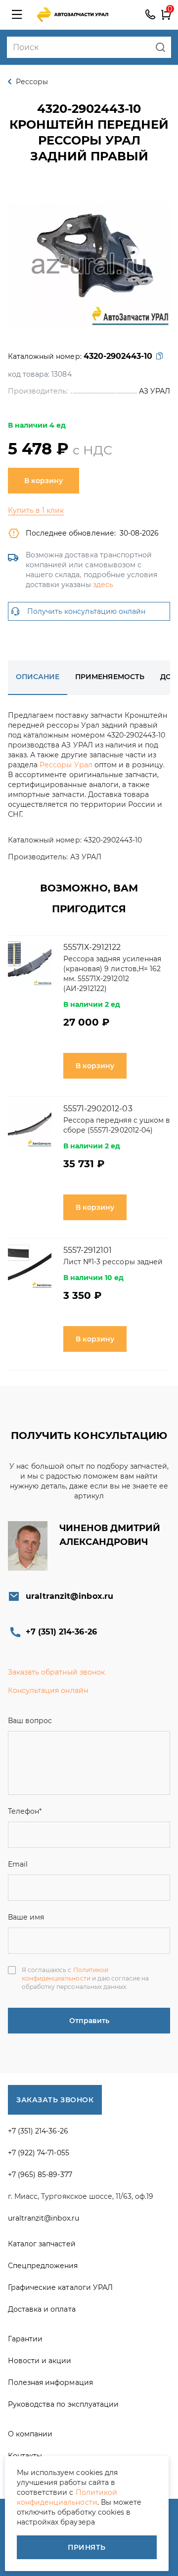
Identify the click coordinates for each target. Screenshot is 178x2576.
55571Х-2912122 (92, 947)
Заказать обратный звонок (56, 1672)
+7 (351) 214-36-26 (150, 15)
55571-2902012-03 (98, 1109)
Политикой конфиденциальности (65, 1974)
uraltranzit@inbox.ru (69, 1596)
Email (18, 1864)
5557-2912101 (88, 1250)
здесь (103, 585)
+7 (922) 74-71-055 (39, 2153)
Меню (17, 15)
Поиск (160, 47)
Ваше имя (26, 1917)
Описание (38, 677)
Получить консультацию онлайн (86, 611)
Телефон (25, 1811)
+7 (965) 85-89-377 (40, 2175)
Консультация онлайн (48, 1690)
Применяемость (110, 677)
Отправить (89, 2021)
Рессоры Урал (66, 765)
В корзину (44, 481)
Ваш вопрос (30, 1721)
